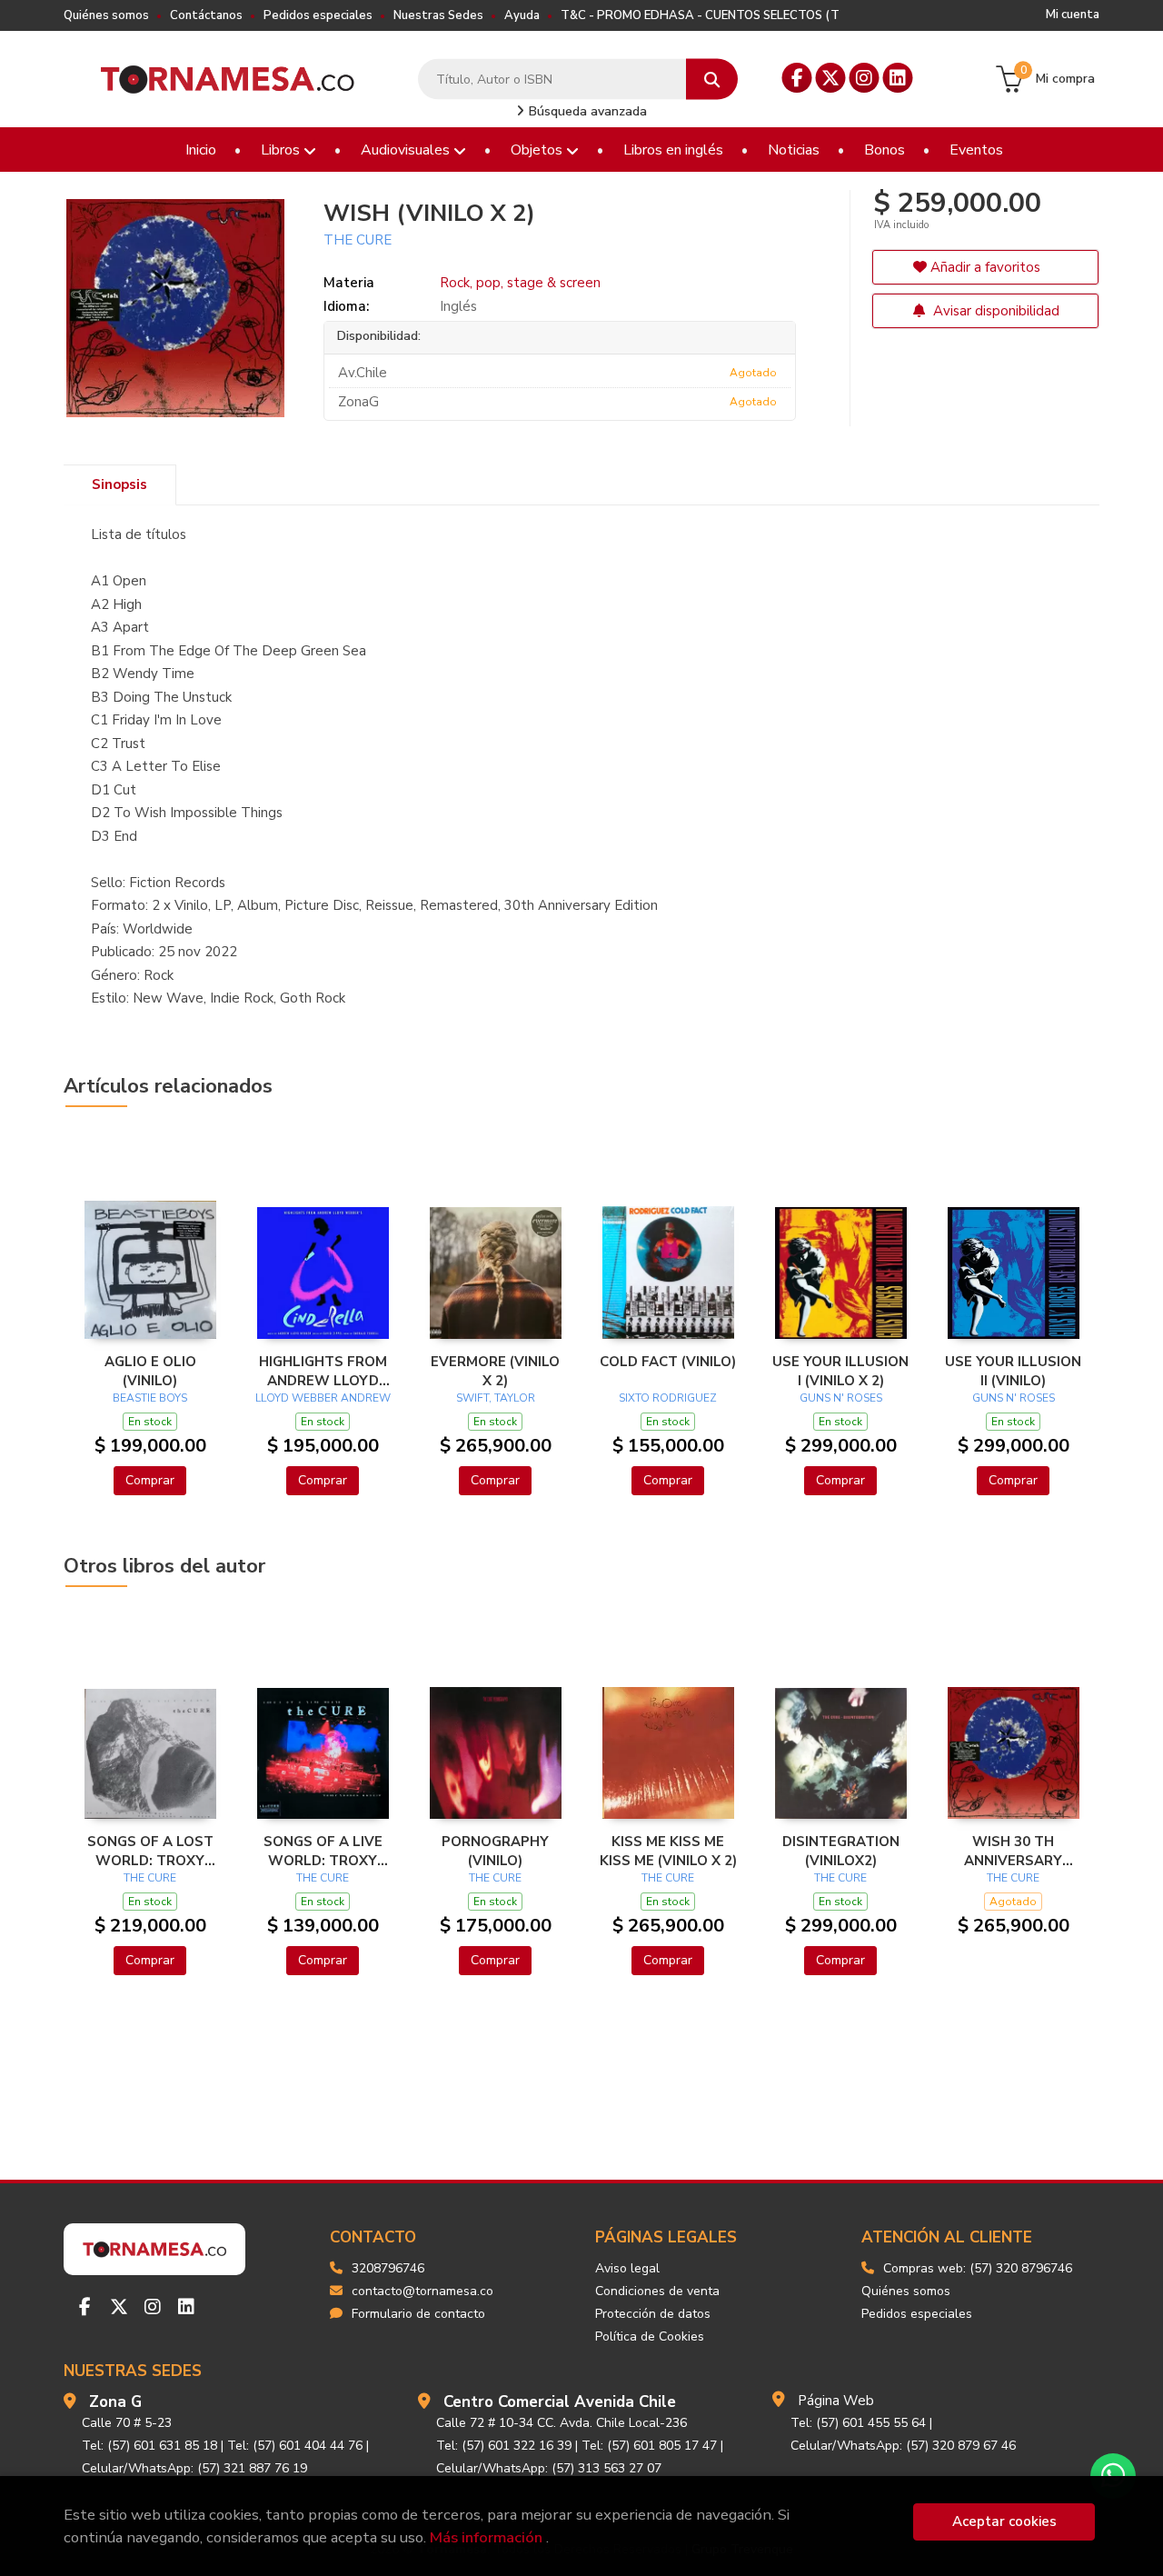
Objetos (538, 150)
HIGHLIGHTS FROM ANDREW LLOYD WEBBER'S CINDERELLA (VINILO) (323, 1371)
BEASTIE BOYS (150, 1398)
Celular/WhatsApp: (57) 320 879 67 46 (903, 2446)
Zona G (115, 2402)
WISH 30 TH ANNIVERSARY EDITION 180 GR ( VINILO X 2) (1014, 1851)
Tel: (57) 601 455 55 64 (858, 2423)
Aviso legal (627, 2268)
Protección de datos (653, 2314)
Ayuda (522, 15)
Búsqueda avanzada (586, 111)
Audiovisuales (407, 150)
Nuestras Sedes (438, 15)
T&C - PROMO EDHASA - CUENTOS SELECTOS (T (700, 15)
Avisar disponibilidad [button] (994, 311)
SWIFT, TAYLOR (496, 1398)
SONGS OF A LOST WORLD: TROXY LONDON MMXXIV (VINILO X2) (150, 1851)
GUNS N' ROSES (841, 1398)
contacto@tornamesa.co (422, 2291)
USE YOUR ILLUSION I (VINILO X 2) (840, 1371)
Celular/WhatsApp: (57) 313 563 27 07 (549, 2468)
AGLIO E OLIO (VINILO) (150, 1371)
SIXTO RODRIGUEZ (668, 1398)
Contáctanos (206, 15)
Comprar (150, 1480)
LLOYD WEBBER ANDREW (323, 1398)
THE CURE (358, 240)
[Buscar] (712, 80)
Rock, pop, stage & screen (520, 283)
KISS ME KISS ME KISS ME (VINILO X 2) (668, 1851)
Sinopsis (119, 484)
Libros (282, 150)
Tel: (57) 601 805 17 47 (649, 2446)
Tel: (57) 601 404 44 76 (295, 2446)
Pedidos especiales (318, 15)
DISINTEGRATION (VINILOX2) (841, 1851)
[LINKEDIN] (898, 78)
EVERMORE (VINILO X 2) (495, 1371)
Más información (486, 2537)
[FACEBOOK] (797, 78)
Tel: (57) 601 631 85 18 (149, 2446)
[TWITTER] (831, 78)
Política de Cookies (650, 2336)
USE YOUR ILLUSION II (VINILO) (1013, 1371)
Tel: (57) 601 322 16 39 (504, 2446)
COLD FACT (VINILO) (668, 1362)
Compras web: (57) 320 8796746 (978, 2268)
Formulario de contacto (418, 2314)
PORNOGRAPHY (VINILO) (495, 1851)
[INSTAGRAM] (865, 78)
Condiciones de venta (657, 2291)
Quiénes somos (106, 15)
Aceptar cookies (1004, 2521)
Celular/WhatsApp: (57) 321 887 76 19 (194, 2468)
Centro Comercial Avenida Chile (560, 2402)
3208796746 (388, 2268)
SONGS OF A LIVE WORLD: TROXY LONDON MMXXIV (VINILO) (323, 1851)
